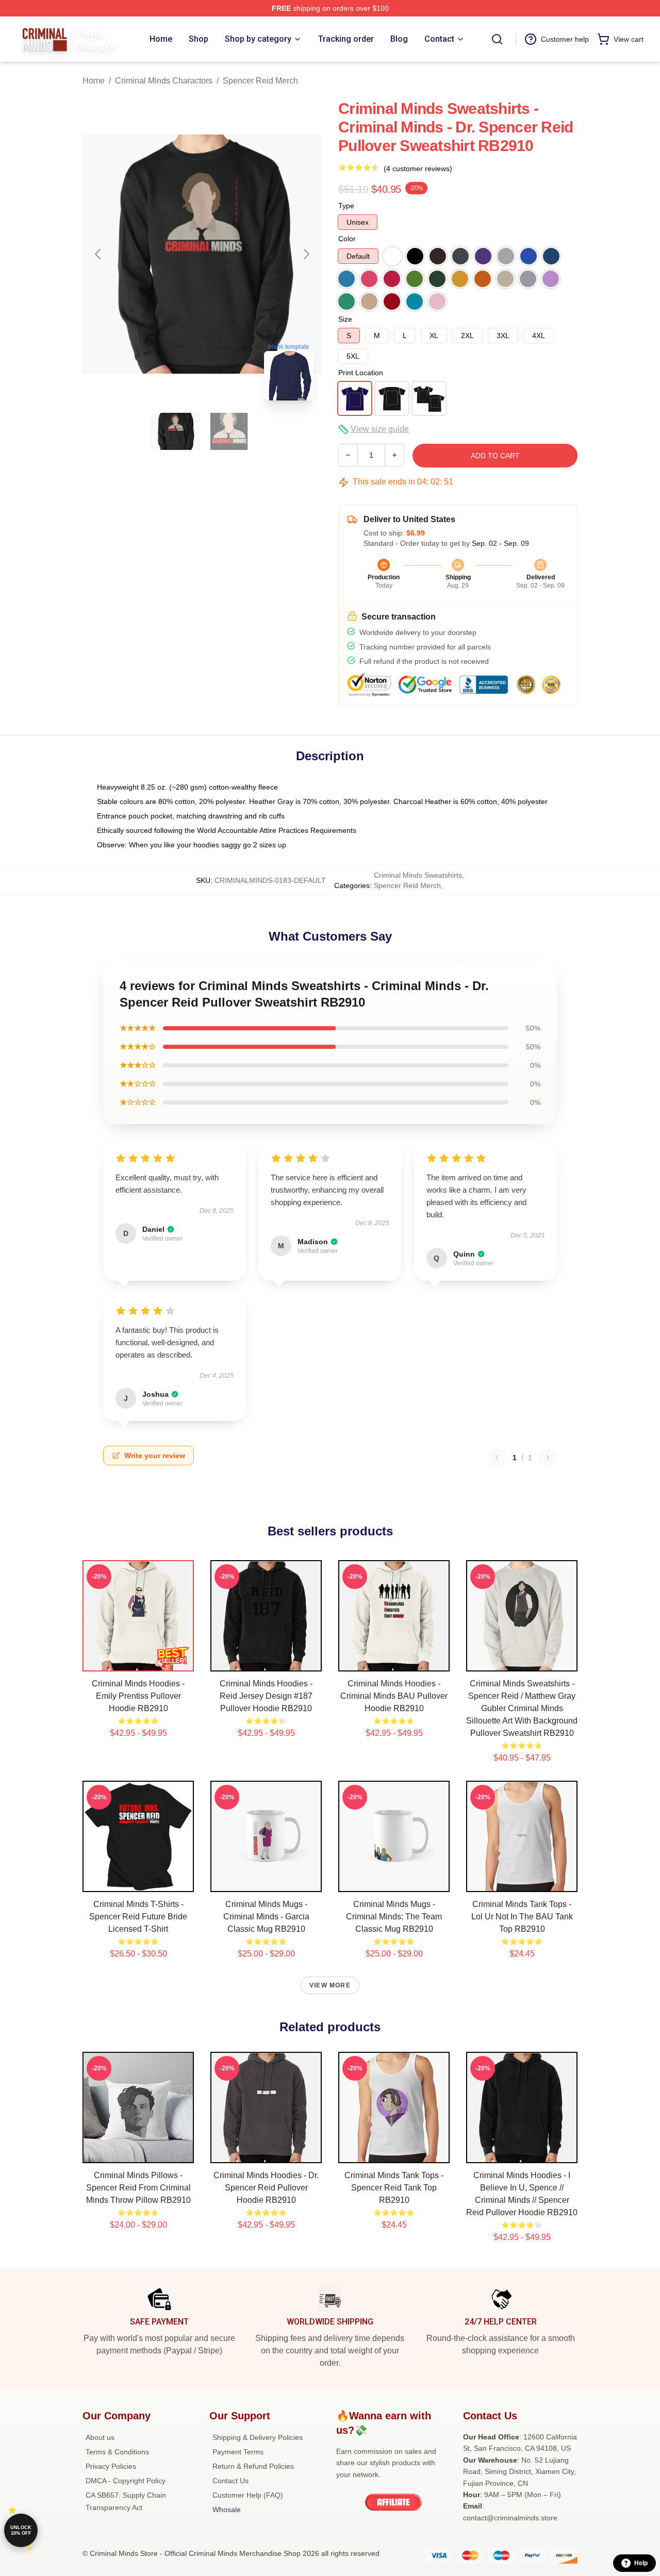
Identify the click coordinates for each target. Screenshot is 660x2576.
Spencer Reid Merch (260, 81)
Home (94, 81)
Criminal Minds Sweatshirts (418, 875)
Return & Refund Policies (253, 2466)
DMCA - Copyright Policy (126, 2481)
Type (346, 206)
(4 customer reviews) (418, 169)
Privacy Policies (111, 2466)
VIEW (138, 1661)
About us (100, 2437)
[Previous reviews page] (497, 1458)
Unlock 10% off (21, 2530)
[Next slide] (306, 254)
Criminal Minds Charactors (164, 81)
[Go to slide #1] (175, 431)
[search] (497, 39)
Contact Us (230, 2481)
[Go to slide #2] (229, 431)
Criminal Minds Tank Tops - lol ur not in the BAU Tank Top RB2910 (522, 1917)
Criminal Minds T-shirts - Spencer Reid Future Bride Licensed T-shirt (138, 1917)
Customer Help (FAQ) (248, 2495)
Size (345, 319)
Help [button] (641, 2563)
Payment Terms (238, 2452)
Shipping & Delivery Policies (258, 2437)
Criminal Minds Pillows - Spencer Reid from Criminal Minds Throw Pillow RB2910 (138, 2188)
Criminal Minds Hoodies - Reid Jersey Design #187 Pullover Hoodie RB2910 (266, 1696)
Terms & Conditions (117, 2452)
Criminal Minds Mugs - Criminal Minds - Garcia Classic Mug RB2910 (266, 1917)
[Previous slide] (98, 254)
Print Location (361, 373)
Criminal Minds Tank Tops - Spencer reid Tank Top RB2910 (394, 2188)
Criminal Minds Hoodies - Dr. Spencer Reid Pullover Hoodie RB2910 (266, 2188)
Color (347, 239)
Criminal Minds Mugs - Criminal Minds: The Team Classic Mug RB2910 (394, 1917)
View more (330, 1985)
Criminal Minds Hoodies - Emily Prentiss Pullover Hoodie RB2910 (138, 1696)
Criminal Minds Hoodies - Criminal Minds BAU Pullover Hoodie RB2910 (394, 1696)
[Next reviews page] (548, 1458)
